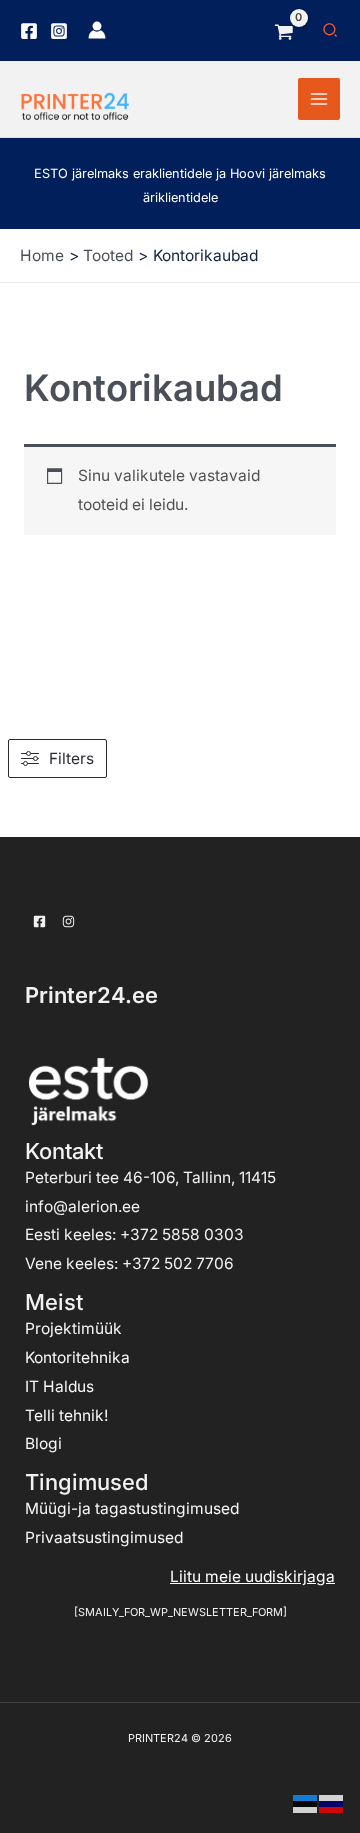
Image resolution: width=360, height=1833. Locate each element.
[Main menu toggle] (319, 99)
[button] (331, 30)
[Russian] (332, 1802)
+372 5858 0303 (182, 1234)
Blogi (43, 1443)
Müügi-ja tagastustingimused (132, 1508)
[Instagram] (59, 31)
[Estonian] (306, 1802)
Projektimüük (73, 1328)
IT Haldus (59, 1386)
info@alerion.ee (82, 1206)
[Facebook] (29, 31)
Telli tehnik (64, 1415)
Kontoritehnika (77, 1357)
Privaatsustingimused (104, 1537)
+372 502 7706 (178, 1263)
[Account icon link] (97, 30)
